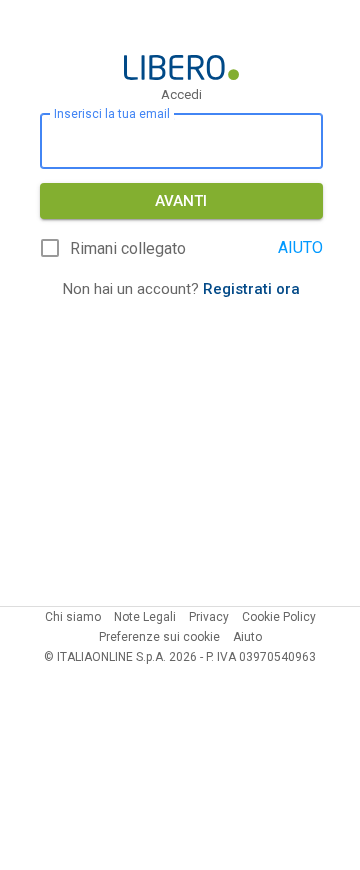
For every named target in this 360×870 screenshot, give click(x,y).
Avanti (181, 201)
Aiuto (247, 637)
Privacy (209, 617)
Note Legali (145, 617)
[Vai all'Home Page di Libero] (181, 67)
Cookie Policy (279, 617)
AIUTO (300, 247)
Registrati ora (251, 289)
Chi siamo (73, 617)
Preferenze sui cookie (159, 637)
